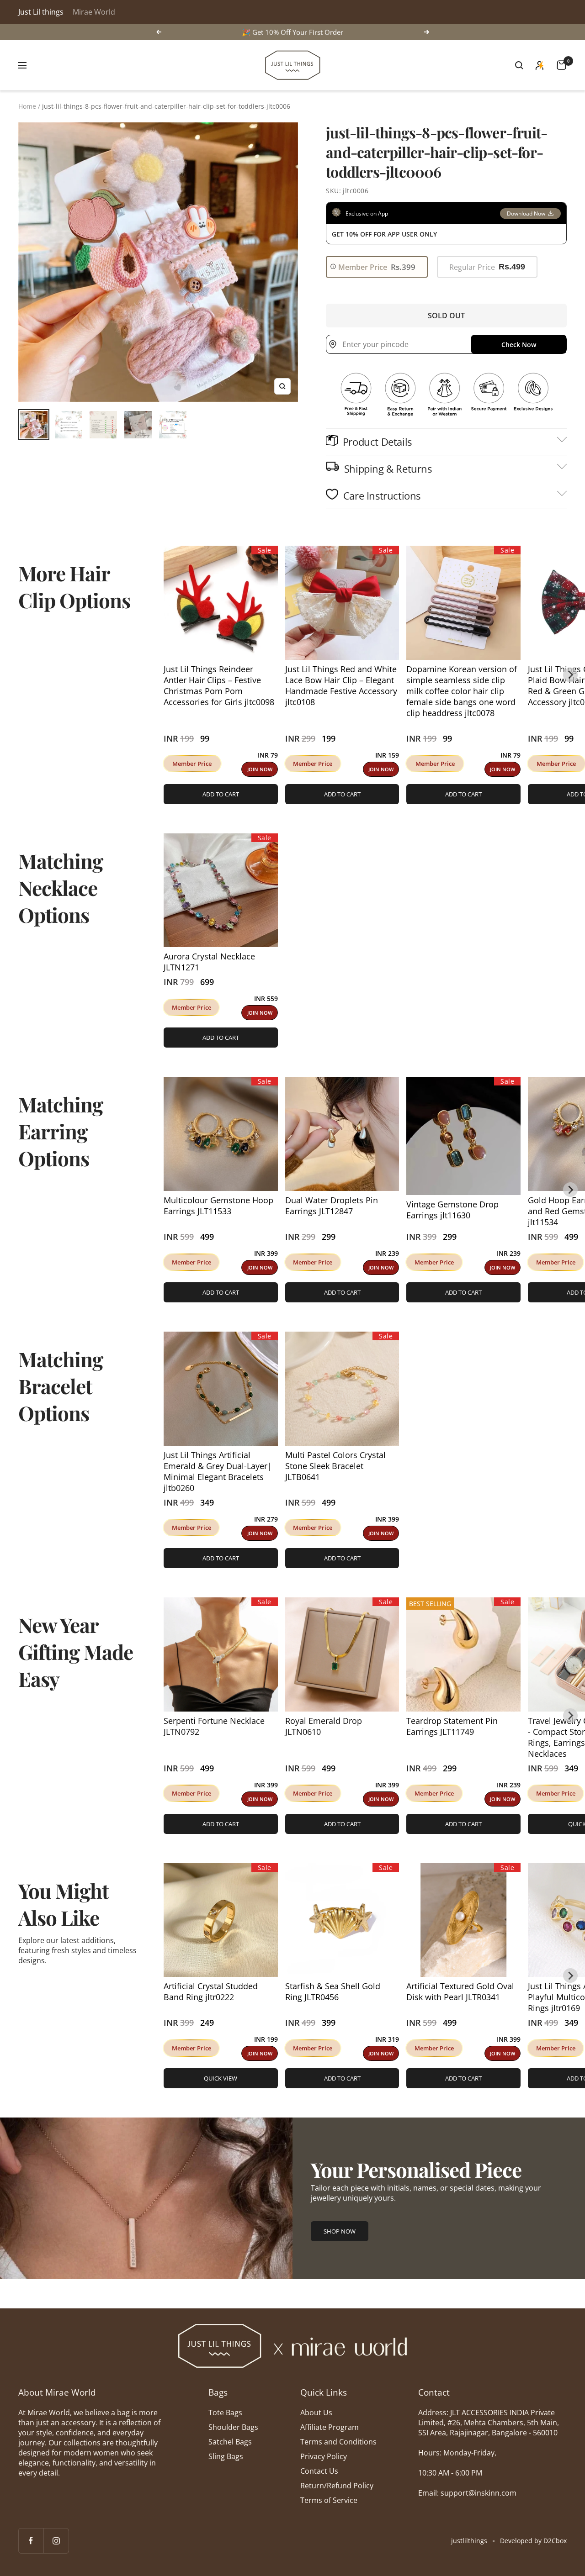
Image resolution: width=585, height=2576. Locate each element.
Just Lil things (41, 12)
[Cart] (561, 65)
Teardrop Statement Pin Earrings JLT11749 (452, 1726)
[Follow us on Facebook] (31, 2541)
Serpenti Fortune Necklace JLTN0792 (214, 1726)
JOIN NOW (260, 769)
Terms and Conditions (338, 2442)
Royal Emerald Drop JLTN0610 (324, 1726)
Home (27, 106)
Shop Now (340, 2231)
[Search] (519, 65)
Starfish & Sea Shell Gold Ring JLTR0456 (333, 1991)
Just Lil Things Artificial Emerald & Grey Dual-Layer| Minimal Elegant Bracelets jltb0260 (218, 1471)
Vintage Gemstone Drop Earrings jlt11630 (452, 1210)
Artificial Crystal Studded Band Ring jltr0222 (211, 1991)
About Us (316, 2413)
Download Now (526, 213)
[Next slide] (570, 675)
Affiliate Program (330, 2427)
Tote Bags (225, 2413)
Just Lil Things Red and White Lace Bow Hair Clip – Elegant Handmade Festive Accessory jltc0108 (341, 685)
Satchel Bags (230, 2442)
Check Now (519, 345)
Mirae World (94, 12)
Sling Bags (226, 2456)
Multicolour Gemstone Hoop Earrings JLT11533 (218, 1206)
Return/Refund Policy (337, 2486)
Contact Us (319, 2471)
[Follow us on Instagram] (56, 2541)
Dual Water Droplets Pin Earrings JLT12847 (332, 1206)
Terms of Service (329, 2500)
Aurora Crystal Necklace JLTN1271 (209, 962)
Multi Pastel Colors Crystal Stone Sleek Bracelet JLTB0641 (335, 1466)
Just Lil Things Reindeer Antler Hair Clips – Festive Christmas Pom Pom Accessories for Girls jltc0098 (219, 685)
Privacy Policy (324, 2456)
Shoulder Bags (233, 2427)
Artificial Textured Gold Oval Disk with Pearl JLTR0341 (460, 1991)
